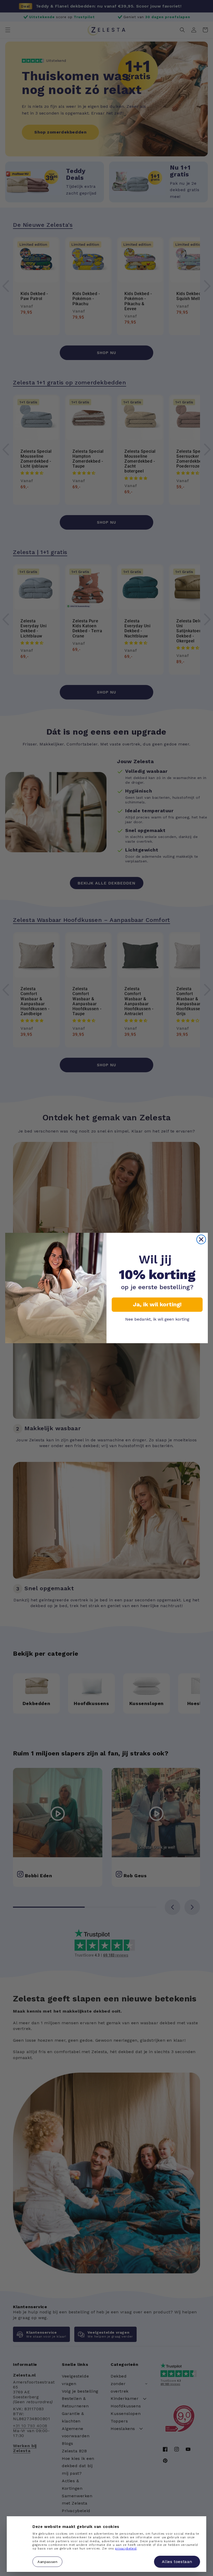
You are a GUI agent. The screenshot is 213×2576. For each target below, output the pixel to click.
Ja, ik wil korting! (157, 1304)
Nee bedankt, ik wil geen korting (157, 1319)
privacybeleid (126, 2549)
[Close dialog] (201, 1239)
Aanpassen (47, 2561)
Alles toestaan (177, 2562)
